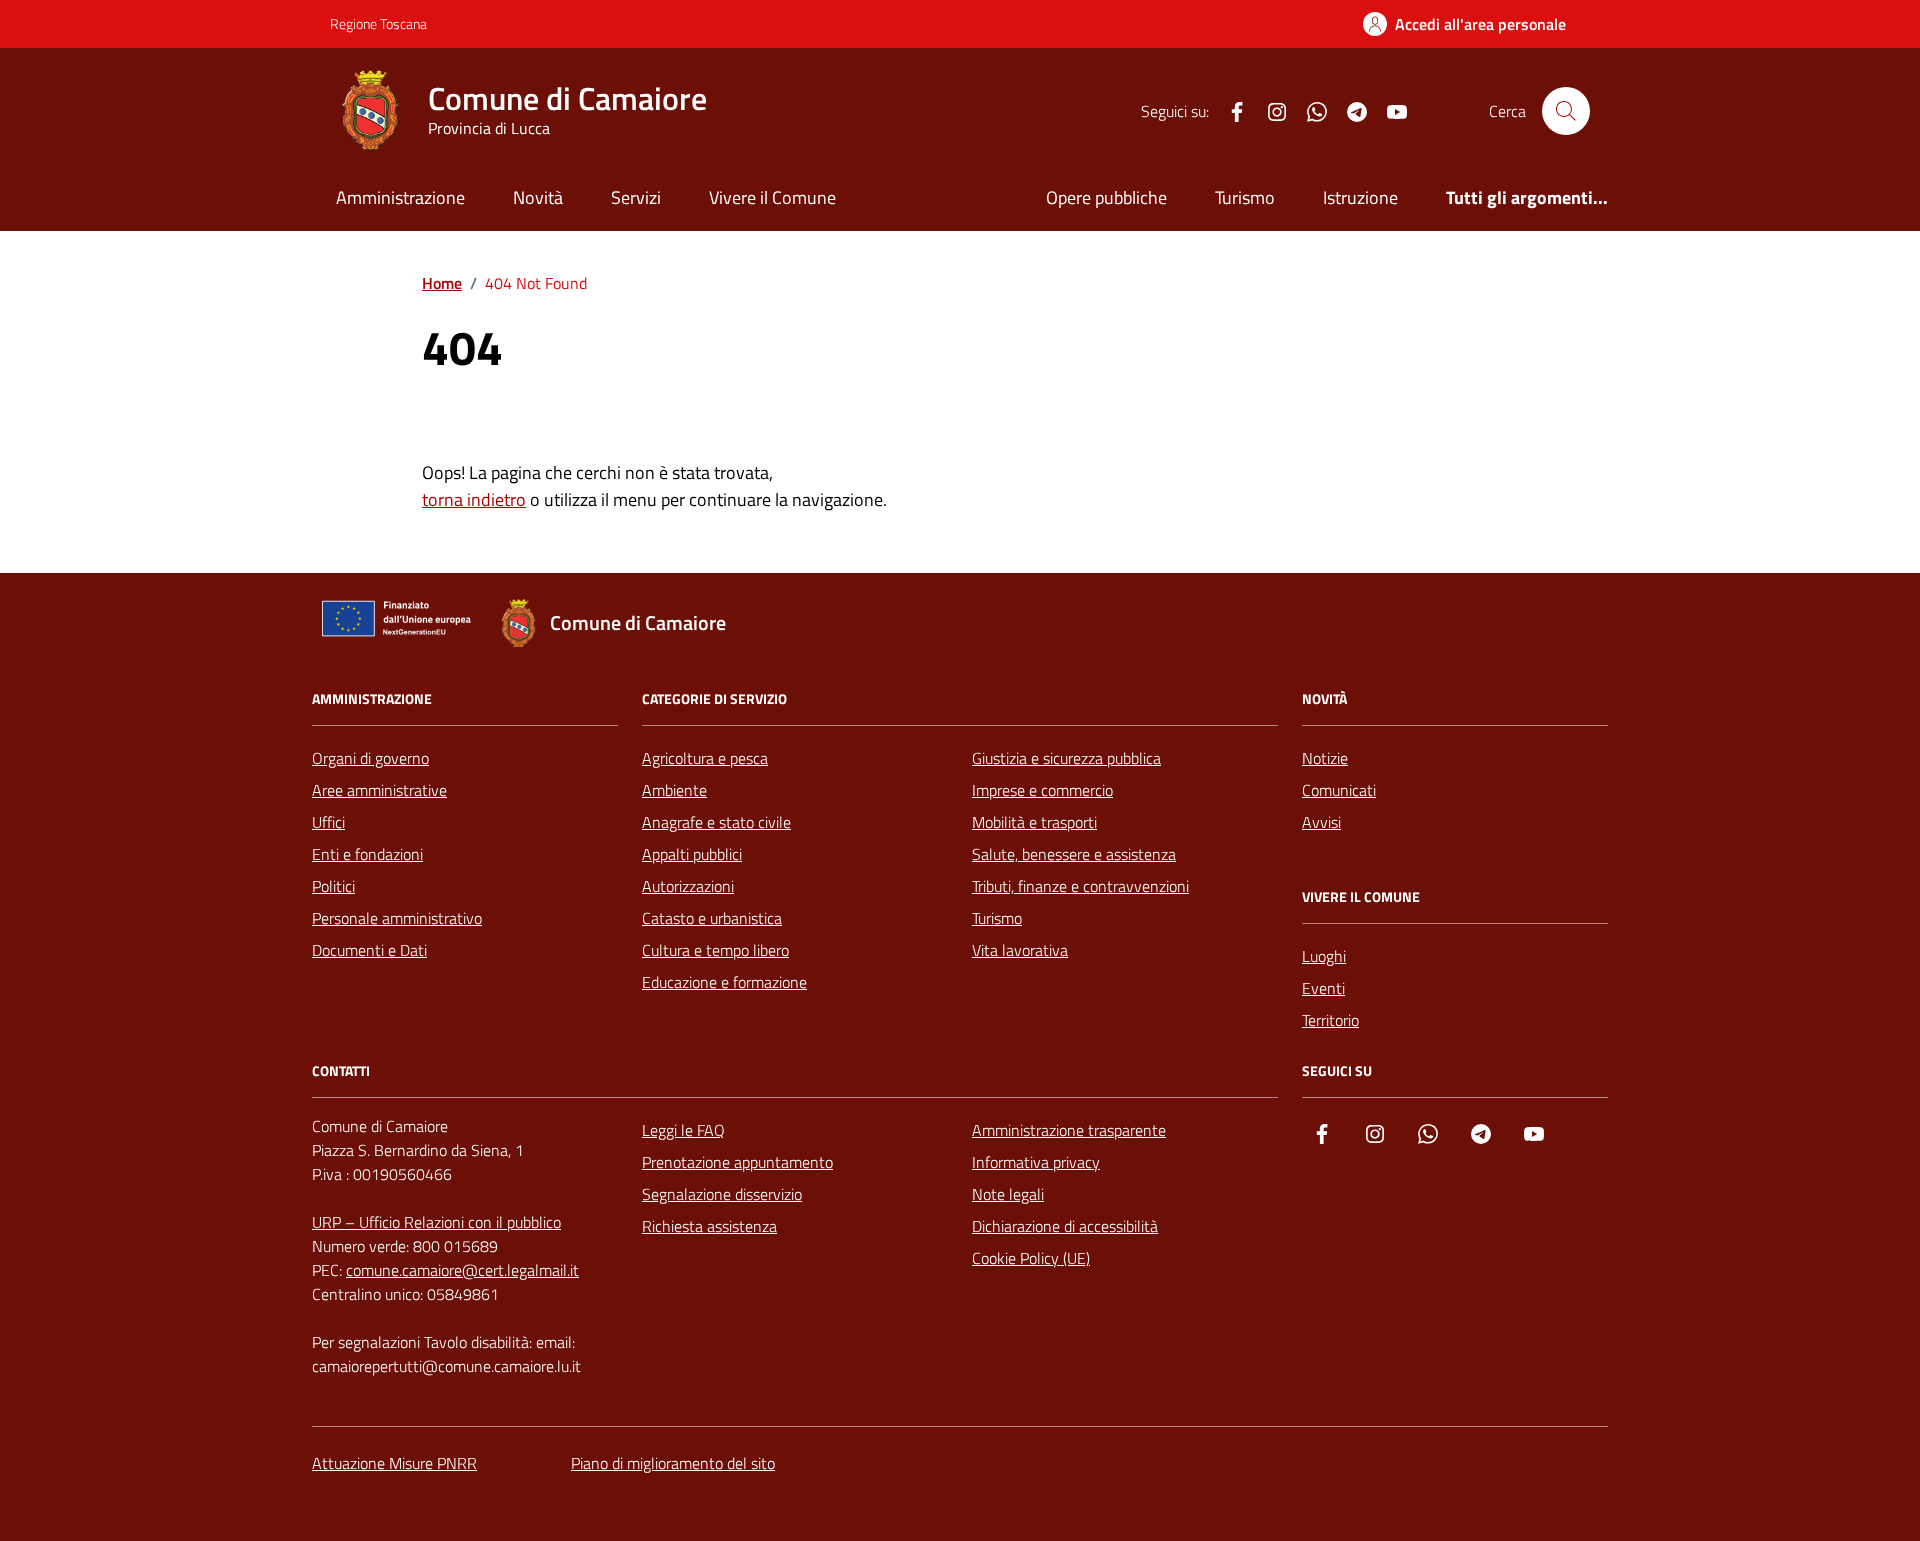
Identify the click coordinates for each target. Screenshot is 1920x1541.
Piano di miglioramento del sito (673, 1463)
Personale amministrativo (397, 918)
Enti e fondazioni (367, 854)
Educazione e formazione (724, 982)
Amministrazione (400, 197)
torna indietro (474, 499)
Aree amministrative (379, 790)
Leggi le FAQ (683, 1130)
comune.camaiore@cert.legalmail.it (462, 1270)
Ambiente (674, 790)
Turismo (1245, 197)
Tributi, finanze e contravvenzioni (1080, 886)
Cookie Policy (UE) (1031, 1258)
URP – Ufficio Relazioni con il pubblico (436, 1222)
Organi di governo (370, 758)
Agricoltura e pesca (705, 758)
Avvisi (1321, 822)
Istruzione (1360, 197)
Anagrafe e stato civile (716, 822)
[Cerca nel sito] (1566, 111)
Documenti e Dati (369, 950)
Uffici (328, 822)
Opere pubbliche (1106, 197)
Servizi (636, 197)
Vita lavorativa (1020, 950)
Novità (538, 197)
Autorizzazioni (688, 886)
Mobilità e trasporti (1034, 822)
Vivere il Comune (772, 197)
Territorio (1330, 1020)
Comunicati (1339, 790)
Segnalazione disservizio (722, 1194)
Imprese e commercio (1042, 790)
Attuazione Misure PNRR (394, 1463)
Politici (333, 886)
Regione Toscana (378, 23)
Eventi (1323, 988)
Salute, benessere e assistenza (1074, 854)
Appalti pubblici (692, 854)
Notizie (1325, 758)
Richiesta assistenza (709, 1226)
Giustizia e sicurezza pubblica (1066, 758)
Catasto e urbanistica (712, 918)
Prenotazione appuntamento (737, 1162)
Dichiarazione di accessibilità (1065, 1226)
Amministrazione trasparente (1069, 1130)
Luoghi (1324, 956)
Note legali (1008, 1194)
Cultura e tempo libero (715, 950)
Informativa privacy (1036, 1162)
